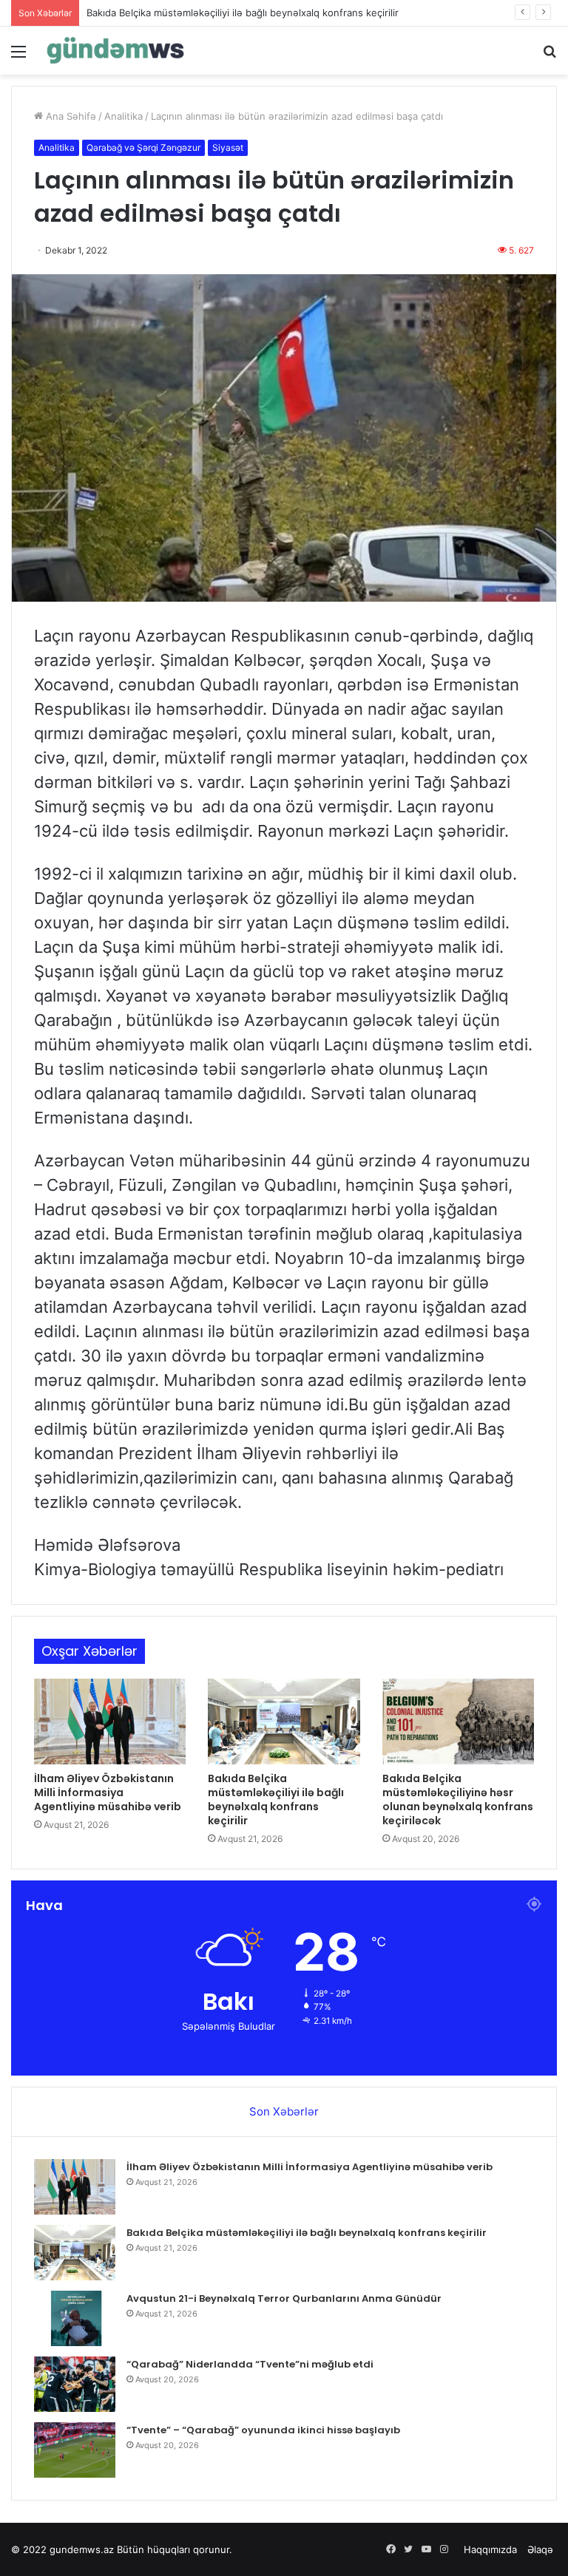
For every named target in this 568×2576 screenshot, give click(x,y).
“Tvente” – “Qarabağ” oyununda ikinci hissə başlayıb (263, 2430)
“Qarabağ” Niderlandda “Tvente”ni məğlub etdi (250, 2364)
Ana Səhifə (70, 116)
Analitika (124, 116)
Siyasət (228, 147)
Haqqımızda (490, 2549)
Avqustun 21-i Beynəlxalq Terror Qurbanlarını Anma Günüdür (284, 2298)
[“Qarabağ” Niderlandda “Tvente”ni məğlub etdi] (75, 2384)
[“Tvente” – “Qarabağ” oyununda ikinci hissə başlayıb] (75, 2450)
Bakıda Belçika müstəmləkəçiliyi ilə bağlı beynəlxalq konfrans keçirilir (243, 13)
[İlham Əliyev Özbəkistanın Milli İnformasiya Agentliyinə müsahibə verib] (110, 1722)
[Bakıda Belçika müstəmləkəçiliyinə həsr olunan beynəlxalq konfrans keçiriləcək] (458, 1722)
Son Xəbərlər (284, 2111)
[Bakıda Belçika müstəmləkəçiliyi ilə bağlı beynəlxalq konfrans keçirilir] (284, 1722)
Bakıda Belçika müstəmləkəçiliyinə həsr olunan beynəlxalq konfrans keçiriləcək (458, 1800)
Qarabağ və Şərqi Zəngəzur (143, 147)
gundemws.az (82, 2549)
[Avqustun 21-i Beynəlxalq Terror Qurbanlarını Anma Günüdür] (75, 2318)
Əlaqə (540, 2549)
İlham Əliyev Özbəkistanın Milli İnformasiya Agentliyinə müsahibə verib (108, 1792)
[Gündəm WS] (115, 51)
